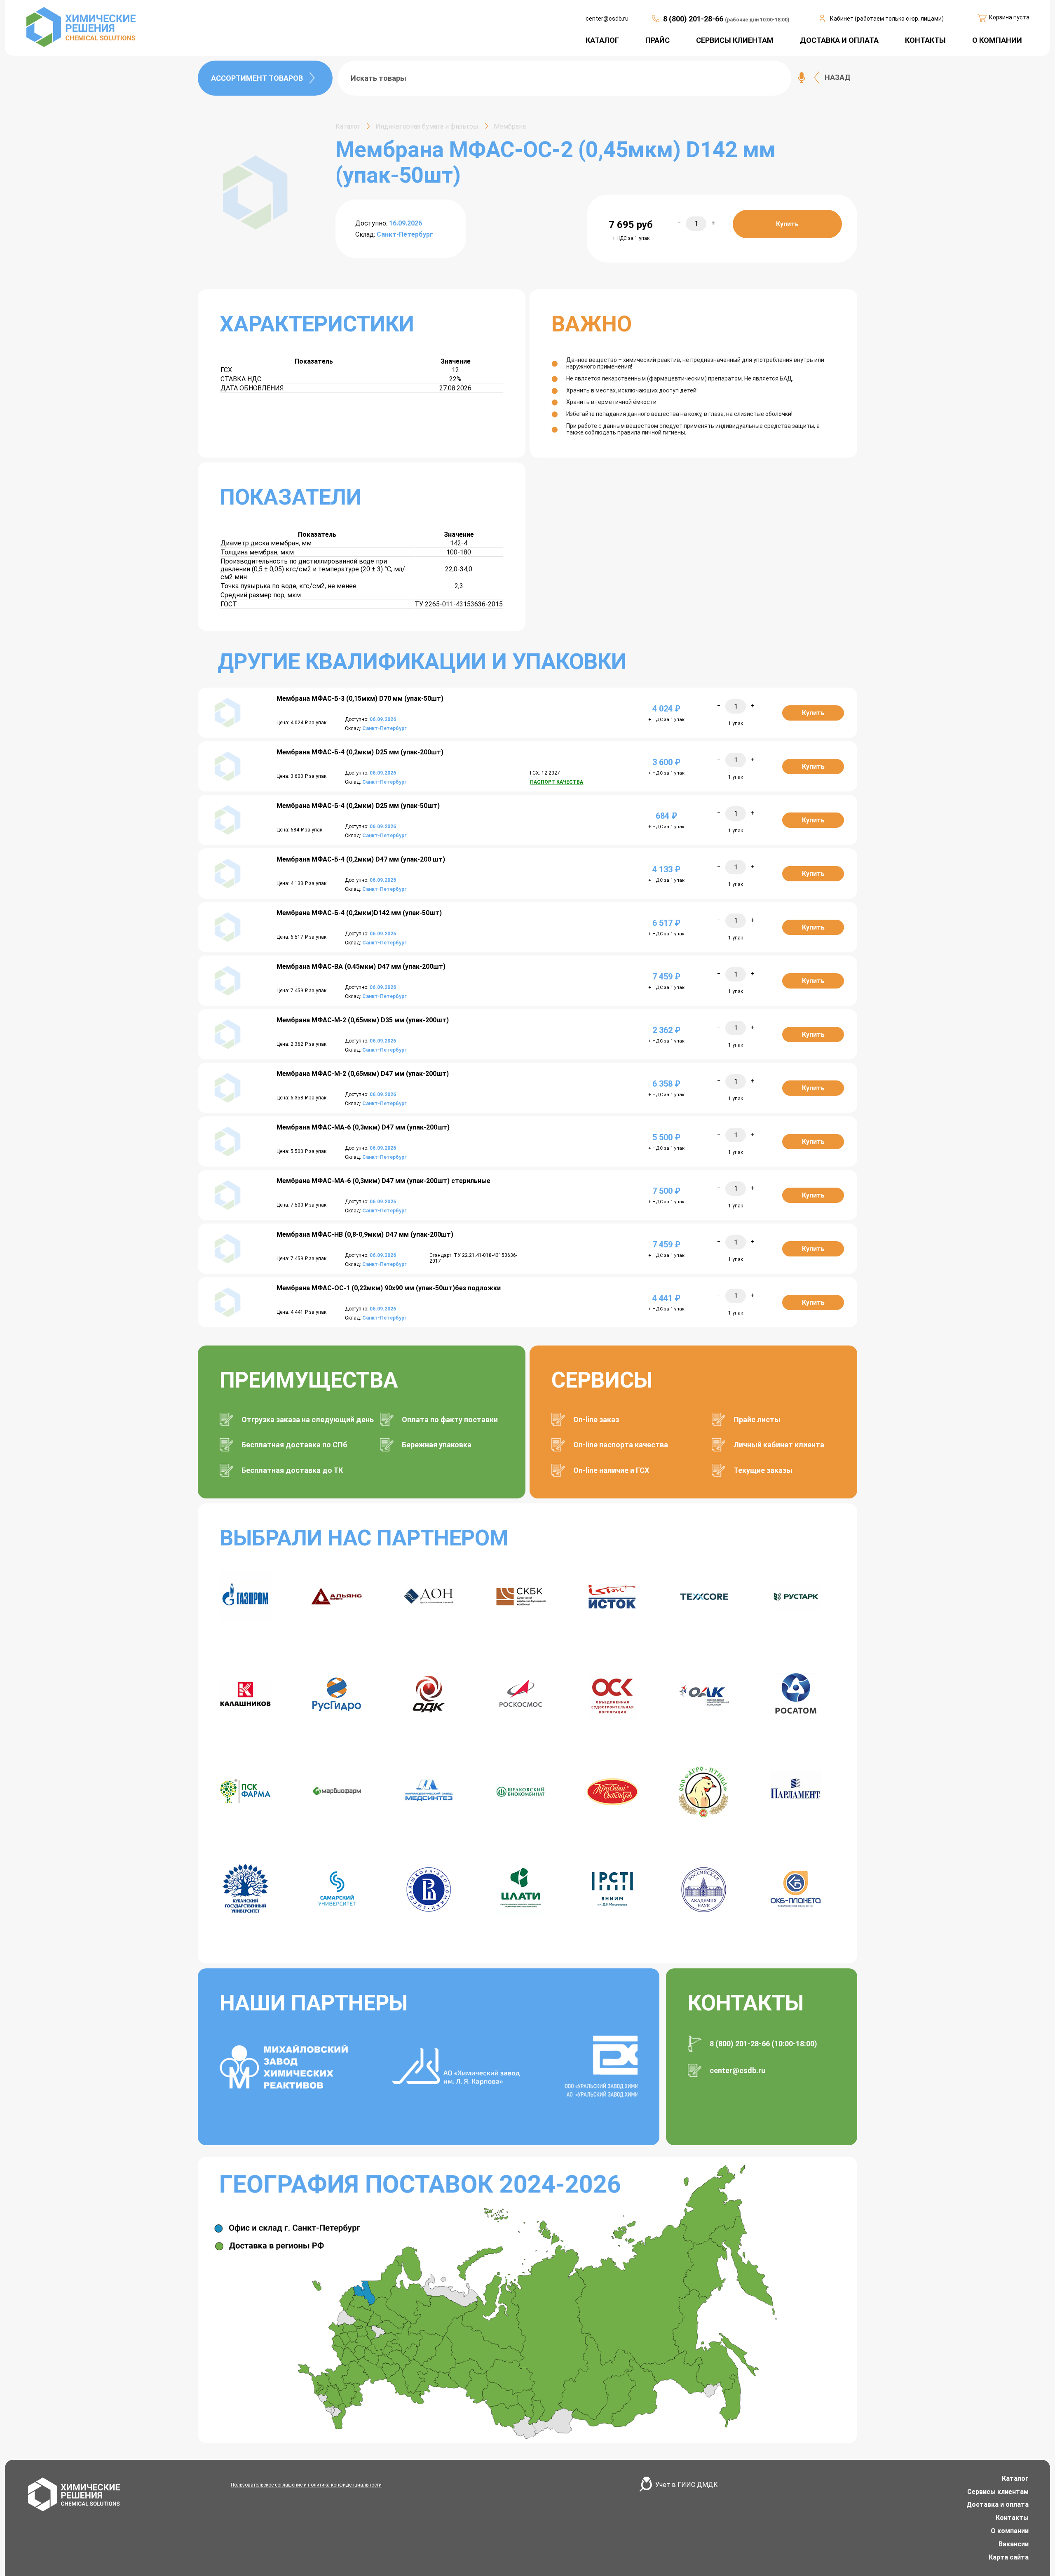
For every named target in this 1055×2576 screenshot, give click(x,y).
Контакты (1012, 2518)
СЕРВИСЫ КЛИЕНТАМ (735, 40)
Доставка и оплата (998, 2504)
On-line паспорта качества (621, 1445)
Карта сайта (1009, 2557)
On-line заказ (596, 1420)
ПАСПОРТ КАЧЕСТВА (557, 782)
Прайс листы (757, 1420)
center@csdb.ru (607, 19)
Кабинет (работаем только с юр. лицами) (887, 19)
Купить (787, 224)
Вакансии (1014, 2544)
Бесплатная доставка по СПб (294, 1445)
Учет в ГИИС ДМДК (687, 2485)
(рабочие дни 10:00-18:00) (757, 20)
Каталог (1015, 2479)
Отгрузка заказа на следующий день (308, 1420)
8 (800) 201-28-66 (694, 19)
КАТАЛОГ (602, 40)
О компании (1010, 2531)
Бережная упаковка (437, 1445)
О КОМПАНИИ (997, 40)
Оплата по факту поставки (450, 1420)
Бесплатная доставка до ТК (292, 1470)
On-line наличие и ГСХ (611, 1470)
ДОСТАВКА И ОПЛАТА (839, 40)
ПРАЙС (658, 40)
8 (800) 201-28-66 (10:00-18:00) (763, 2044)
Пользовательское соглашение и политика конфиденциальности (306, 2485)
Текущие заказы (763, 1470)
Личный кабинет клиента (779, 1445)
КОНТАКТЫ (925, 40)
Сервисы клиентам (998, 2492)
